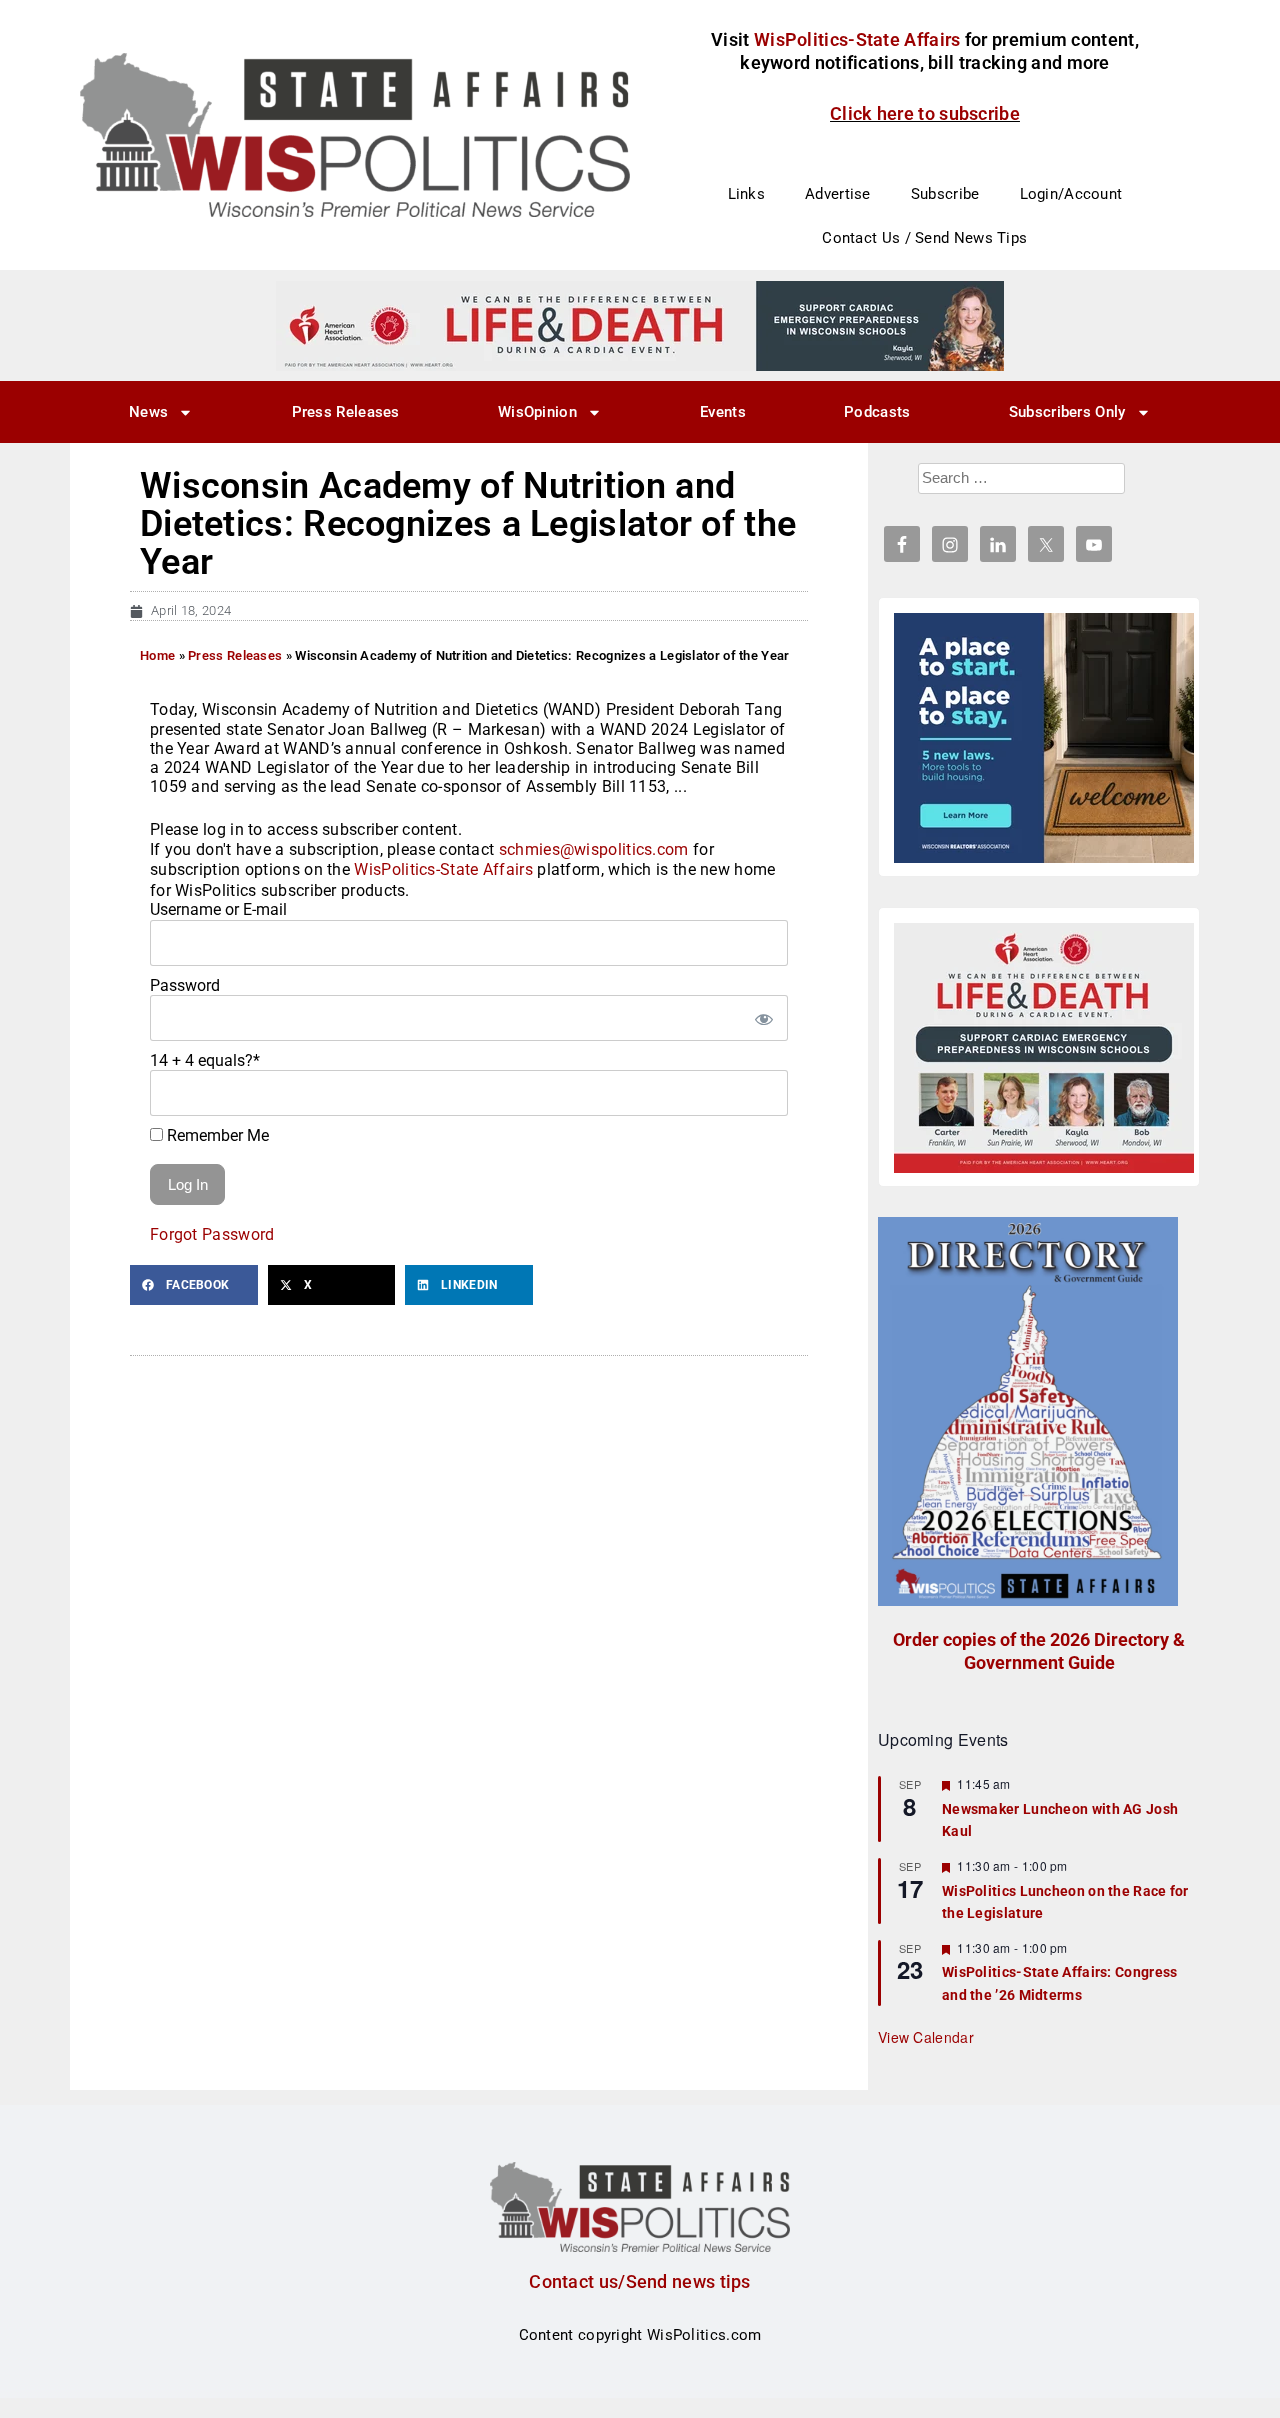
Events (723, 412)
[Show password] (763, 1018)
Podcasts (877, 412)
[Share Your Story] (1044, 1048)
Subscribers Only (1067, 412)
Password (185, 985)
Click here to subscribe (925, 113)
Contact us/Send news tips (640, 2281)
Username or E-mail (218, 909)
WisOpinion (537, 412)
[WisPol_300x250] (1044, 738)
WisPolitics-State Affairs (443, 869)
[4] (640, 325)
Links (747, 194)
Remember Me (216, 1135)
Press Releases (346, 412)
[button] (194, 1285)
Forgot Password (212, 1234)
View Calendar (926, 2037)
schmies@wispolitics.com (594, 849)
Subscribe (945, 194)
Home (157, 655)
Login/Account (1071, 194)
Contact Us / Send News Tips (924, 238)
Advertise (838, 194)
